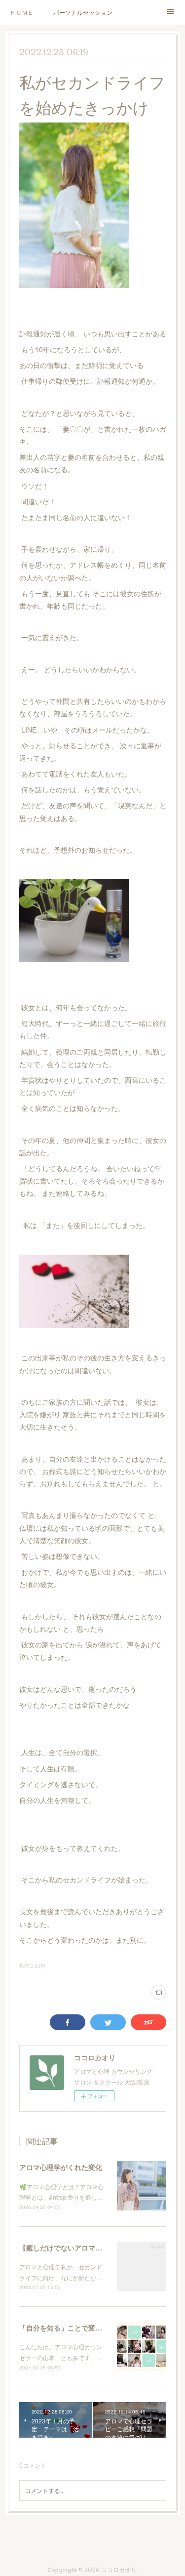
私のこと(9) (32, 1965)
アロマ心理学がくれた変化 (61, 2167)
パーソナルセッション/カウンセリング (83, 12)
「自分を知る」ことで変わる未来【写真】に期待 (95, 2328)
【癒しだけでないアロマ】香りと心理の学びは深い (102, 2248)
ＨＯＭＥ (22, 12)
